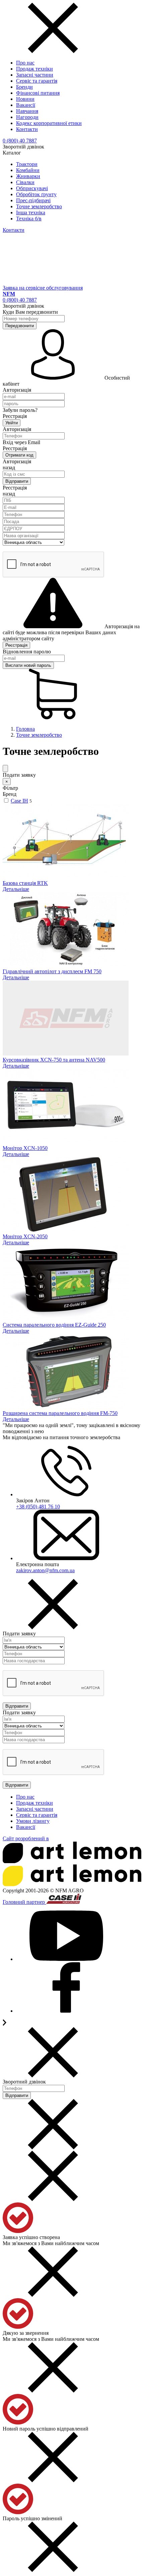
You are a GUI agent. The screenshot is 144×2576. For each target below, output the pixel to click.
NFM (9, 294)
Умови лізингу (33, 1821)
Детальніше (16, 889)
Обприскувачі (32, 188)
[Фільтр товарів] (5, 768)
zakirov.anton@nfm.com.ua (45, 1570)
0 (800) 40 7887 (20, 141)
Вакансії (26, 105)
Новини (25, 99)
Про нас (25, 63)
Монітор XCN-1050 (25, 1148)
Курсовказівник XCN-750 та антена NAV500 (54, 1060)
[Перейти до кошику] (53, 717)
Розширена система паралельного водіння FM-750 (60, 1413)
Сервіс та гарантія (37, 81)
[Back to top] (5, 2024)
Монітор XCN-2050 (25, 1236)
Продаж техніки (34, 69)
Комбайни (28, 170)
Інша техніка (31, 212)
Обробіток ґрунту (36, 194)
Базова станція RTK (25, 883)
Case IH (19, 801)
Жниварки (28, 176)
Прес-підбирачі (33, 200)
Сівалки (25, 182)
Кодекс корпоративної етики (49, 123)
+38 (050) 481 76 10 (38, 1507)
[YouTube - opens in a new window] (66, 1959)
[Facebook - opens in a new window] (66, 2011)
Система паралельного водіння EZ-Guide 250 (54, 1325)
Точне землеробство (39, 206)
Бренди (24, 87)
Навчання (27, 111)
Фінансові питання (38, 93)
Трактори (27, 164)
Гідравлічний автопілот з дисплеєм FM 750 (52, 971)
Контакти (27, 129)
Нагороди (27, 117)
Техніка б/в (29, 219)
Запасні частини (35, 75)
